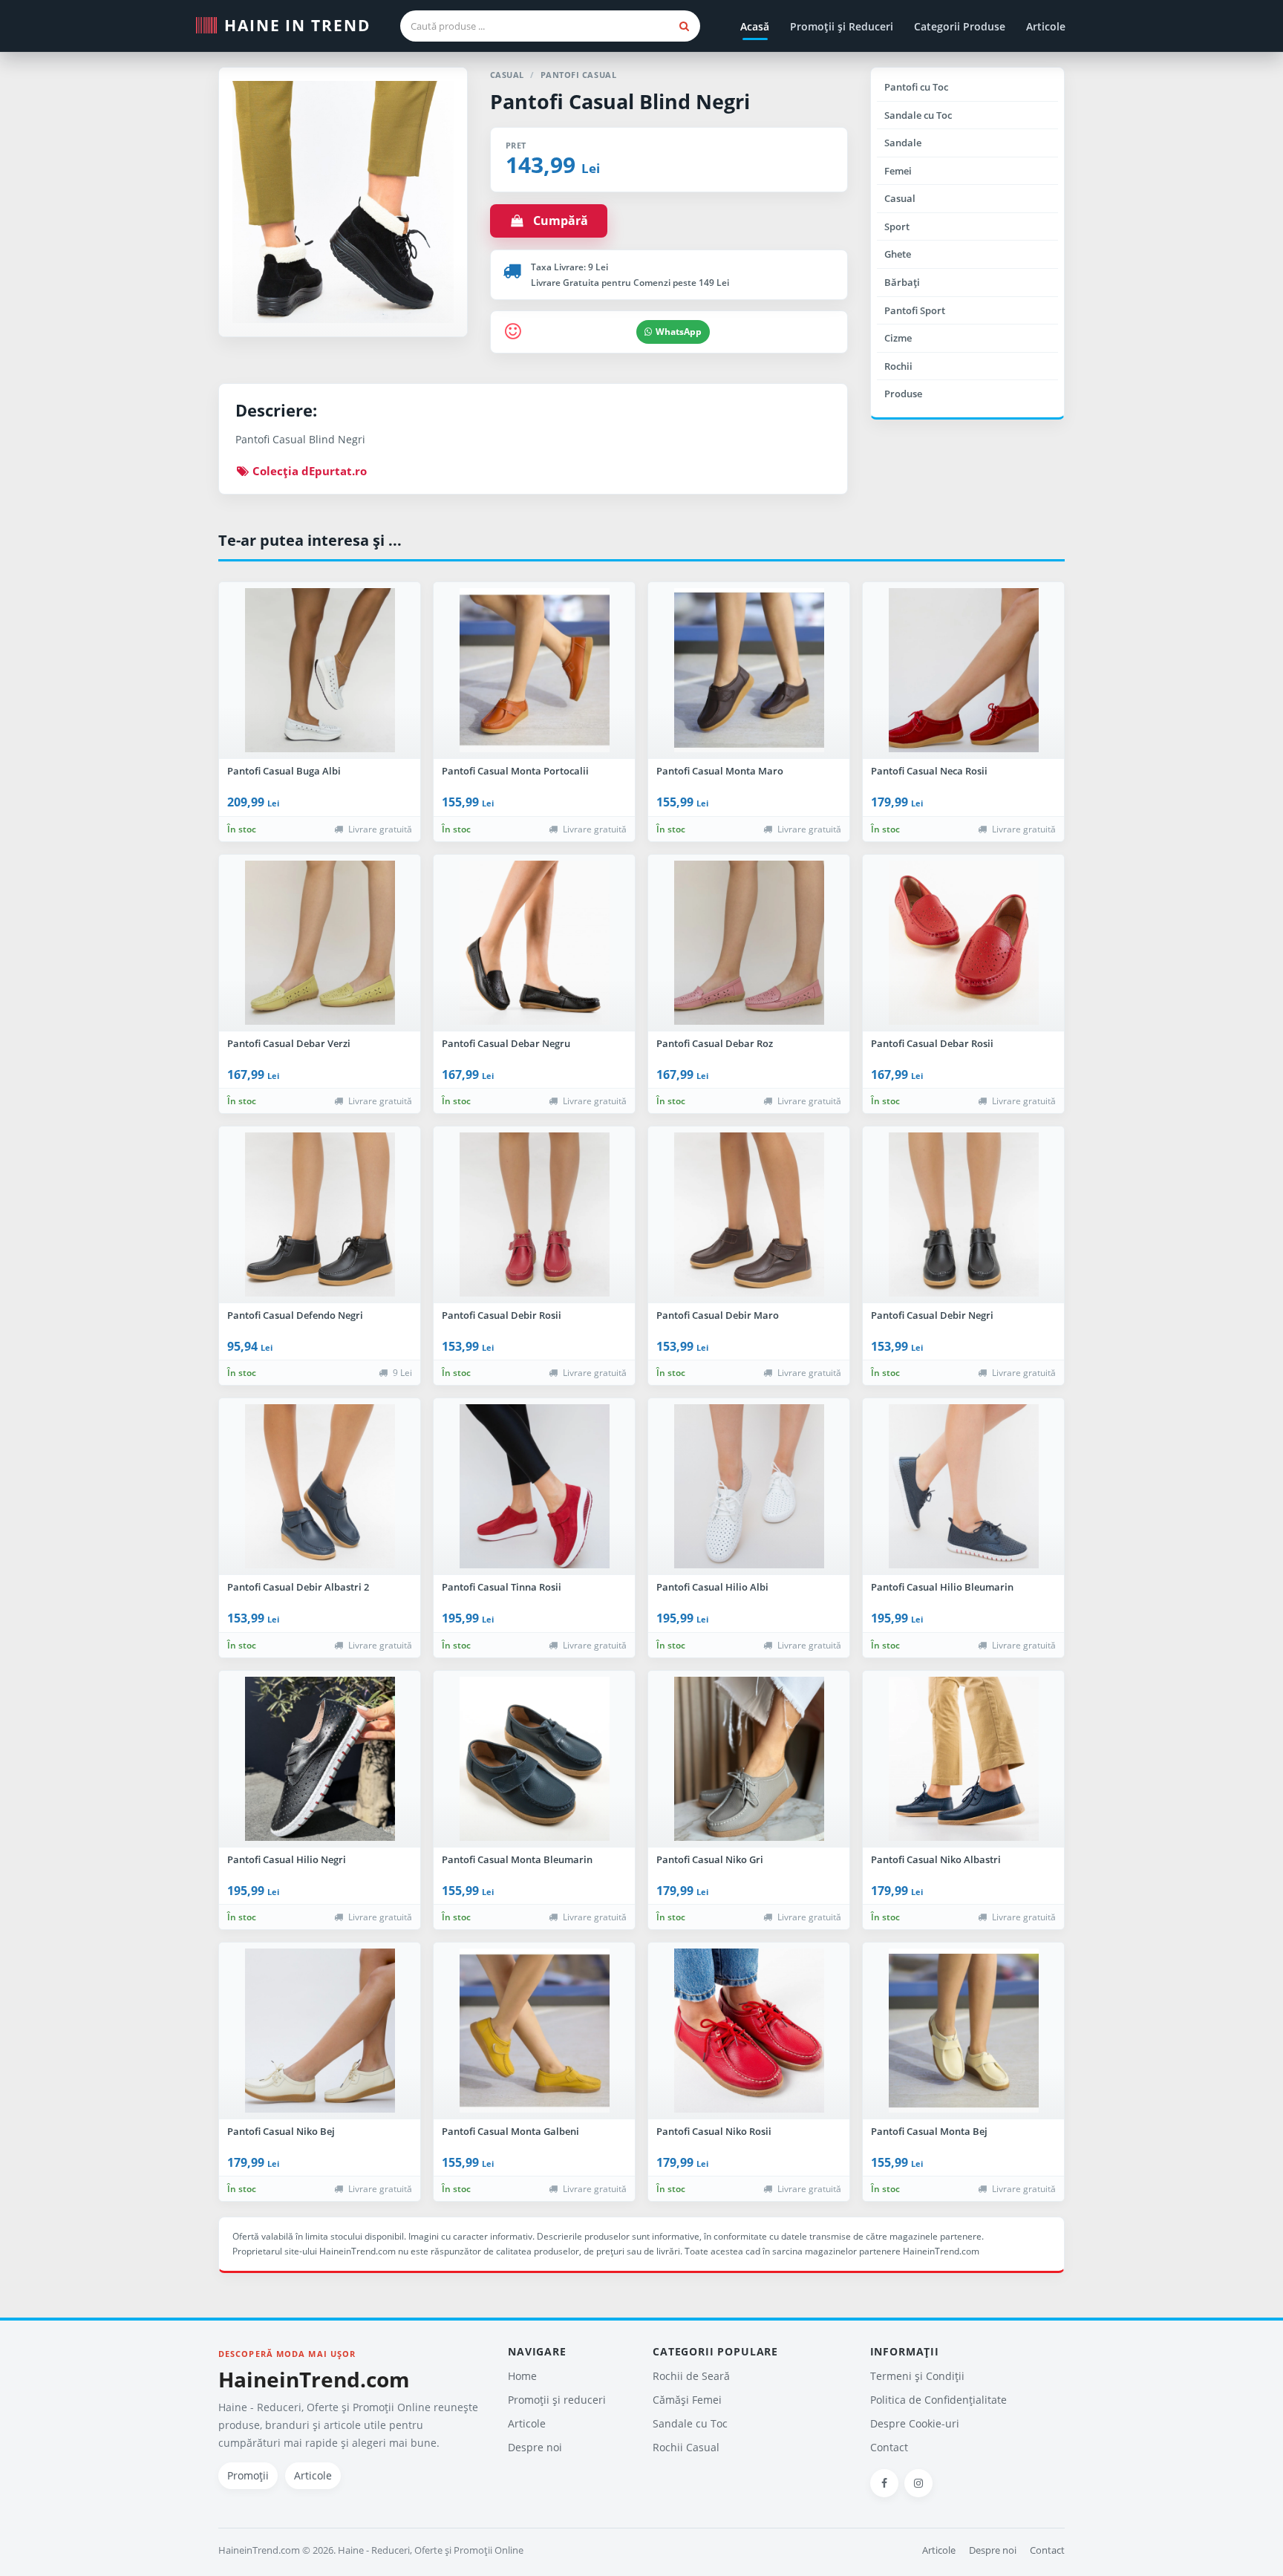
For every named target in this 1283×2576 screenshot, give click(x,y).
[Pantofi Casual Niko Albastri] (963, 1759)
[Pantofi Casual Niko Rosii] (749, 2031)
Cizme (898, 338)
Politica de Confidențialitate (938, 2400)
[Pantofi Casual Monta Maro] (749, 671)
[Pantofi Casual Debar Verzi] (320, 943)
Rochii (898, 366)
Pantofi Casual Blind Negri (620, 101)
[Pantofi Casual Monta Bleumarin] (534, 1759)
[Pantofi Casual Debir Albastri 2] (320, 1487)
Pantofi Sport (915, 310)
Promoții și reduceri (557, 2400)
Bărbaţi (902, 282)
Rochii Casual (686, 2447)
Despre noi (535, 2447)
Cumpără (556, 221)
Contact (889, 2447)
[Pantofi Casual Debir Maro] (749, 1215)
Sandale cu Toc (918, 115)
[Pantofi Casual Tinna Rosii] (534, 1487)
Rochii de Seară (691, 2376)
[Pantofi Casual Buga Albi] (320, 671)
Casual (900, 198)
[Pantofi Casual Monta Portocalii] (534, 671)
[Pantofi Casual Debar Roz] (749, 943)
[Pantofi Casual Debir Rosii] (534, 1215)
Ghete (898, 254)
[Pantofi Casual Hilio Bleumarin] (963, 1487)
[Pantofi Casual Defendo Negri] (320, 1215)
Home (522, 2376)
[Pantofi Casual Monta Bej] (963, 2031)
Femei (898, 171)
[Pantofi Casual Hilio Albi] (749, 1487)
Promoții (248, 2475)
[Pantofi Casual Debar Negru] (534, 943)
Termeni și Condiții (917, 2376)
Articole (1046, 26)
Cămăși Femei (687, 2400)
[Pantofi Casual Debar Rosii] (963, 943)
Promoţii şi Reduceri (842, 26)
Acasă (755, 26)
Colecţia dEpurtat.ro (308, 471)
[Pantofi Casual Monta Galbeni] (534, 2031)
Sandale (903, 143)
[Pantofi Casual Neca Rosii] (963, 671)
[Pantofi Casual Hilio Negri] (320, 1759)
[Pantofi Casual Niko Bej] (320, 2031)
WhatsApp (679, 332)
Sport (897, 226)
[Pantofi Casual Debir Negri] (963, 1215)
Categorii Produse (960, 26)
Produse (903, 394)
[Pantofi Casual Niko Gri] (749, 1759)
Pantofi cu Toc (916, 87)
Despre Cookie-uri (915, 2423)
